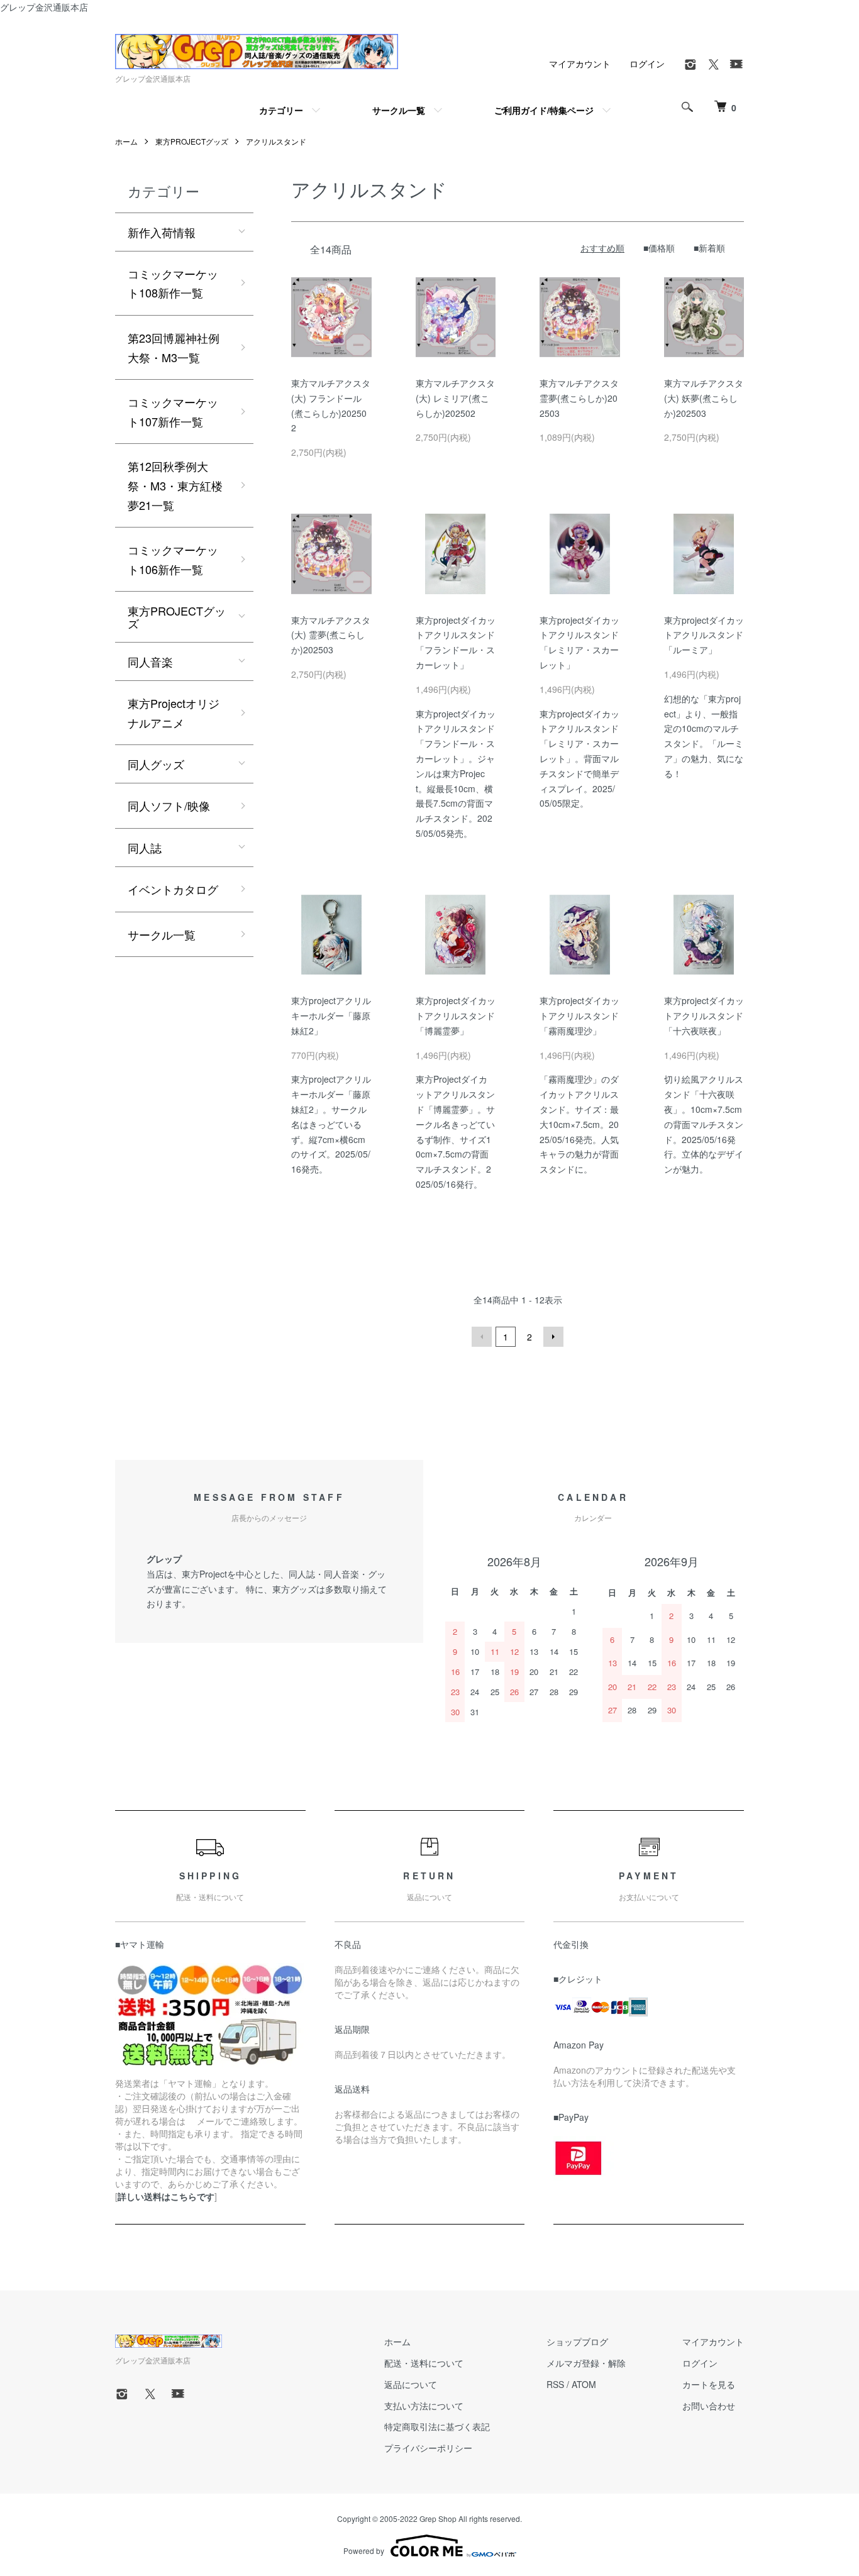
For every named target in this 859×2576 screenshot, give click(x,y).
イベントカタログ (173, 889)
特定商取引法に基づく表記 (437, 2426)
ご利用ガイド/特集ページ (544, 110)
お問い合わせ (709, 2406)
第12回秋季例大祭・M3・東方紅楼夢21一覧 (175, 485)
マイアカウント (580, 64)
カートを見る (709, 2384)
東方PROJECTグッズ (192, 141)
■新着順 (709, 248)
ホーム (126, 141)
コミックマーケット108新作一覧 (173, 283)
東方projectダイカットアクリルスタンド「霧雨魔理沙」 (579, 1015)
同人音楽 (150, 661)
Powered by (364, 2551)
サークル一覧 (399, 110)
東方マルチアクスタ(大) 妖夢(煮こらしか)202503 (704, 398)
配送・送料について (424, 2363)
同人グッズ (156, 764)
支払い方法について (424, 2406)
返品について (411, 2384)
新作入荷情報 (162, 232)
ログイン (647, 64)
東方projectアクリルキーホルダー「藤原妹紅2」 (331, 1015)
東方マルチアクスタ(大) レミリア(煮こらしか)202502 (455, 398)
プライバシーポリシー (428, 2448)
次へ (553, 1337)
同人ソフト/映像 (169, 805)
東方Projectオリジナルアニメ (174, 713)
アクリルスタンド (276, 141)
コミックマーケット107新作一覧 (173, 412)
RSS (555, 2384)
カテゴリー (281, 110)
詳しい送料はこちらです (166, 2196)
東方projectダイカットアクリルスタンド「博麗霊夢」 (456, 1015)
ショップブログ (577, 2341)
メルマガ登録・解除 (586, 2363)
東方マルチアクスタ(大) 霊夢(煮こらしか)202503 (331, 635)
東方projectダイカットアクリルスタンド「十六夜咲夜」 (704, 1015)
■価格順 (659, 248)
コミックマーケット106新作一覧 (173, 559)
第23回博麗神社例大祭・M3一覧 (174, 347)
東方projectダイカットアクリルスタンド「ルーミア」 (704, 635)
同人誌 (145, 848)
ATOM (584, 2384)
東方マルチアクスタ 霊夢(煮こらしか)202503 (579, 398)
